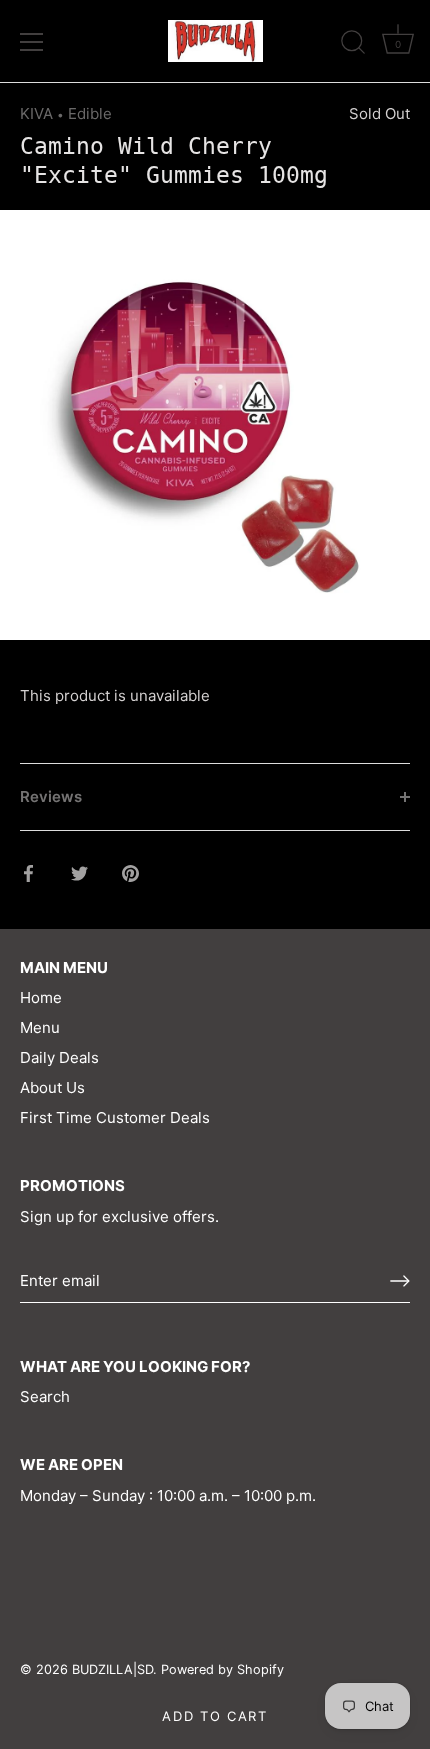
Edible (90, 113)
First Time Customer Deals (115, 1117)
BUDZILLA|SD (112, 1669)
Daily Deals (59, 1057)
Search (45, 1396)
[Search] (353, 45)
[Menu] (32, 42)
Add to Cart (215, 1716)
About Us (52, 1087)
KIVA (36, 113)
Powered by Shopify (222, 1669)
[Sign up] (400, 1281)
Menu (40, 1027)
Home (41, 997)
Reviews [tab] (51, 796)
